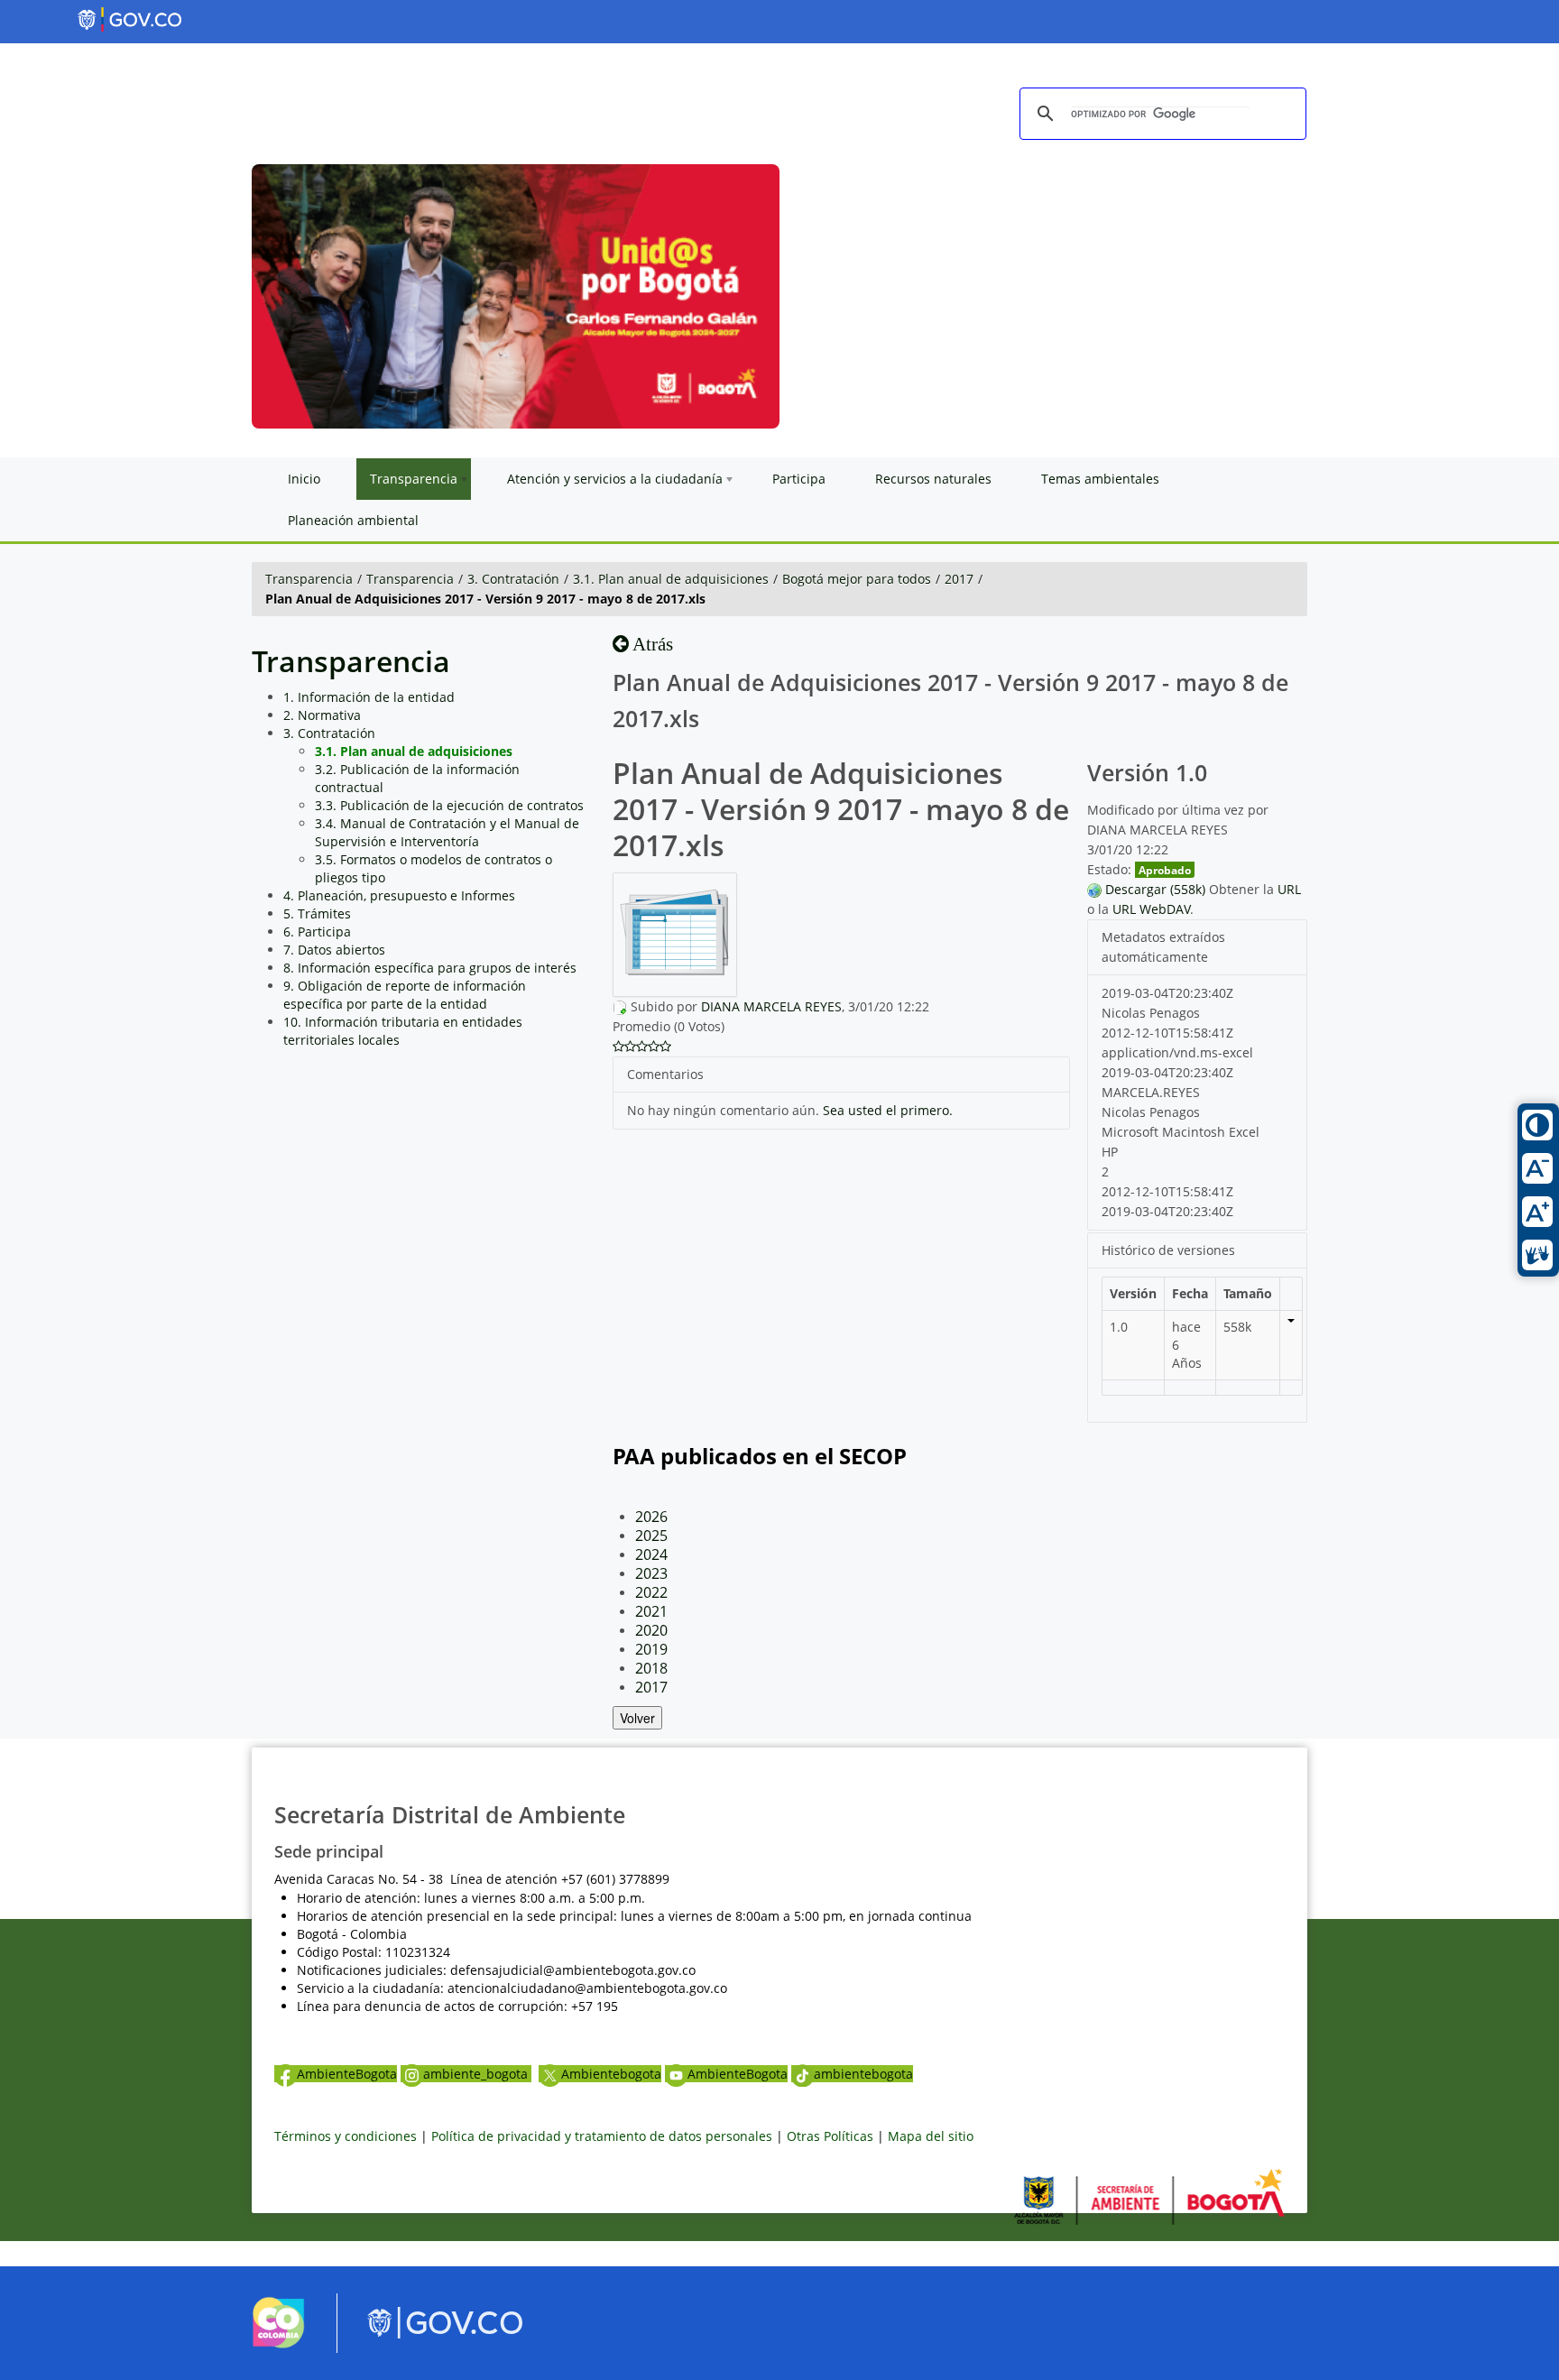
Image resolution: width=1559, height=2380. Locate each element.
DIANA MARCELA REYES (771, 1006)
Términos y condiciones (346, 2136)
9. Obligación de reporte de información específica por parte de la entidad (405, 995)
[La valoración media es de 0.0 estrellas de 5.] (618, 1047)
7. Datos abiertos (334, 950)
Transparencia (309, 579)
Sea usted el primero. (888, 1110)
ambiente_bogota (477, 2074)
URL (1289, 889)
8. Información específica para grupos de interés (430, 968)
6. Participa (317, 932)
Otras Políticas (830, 2136)
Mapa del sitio (931, 2136)
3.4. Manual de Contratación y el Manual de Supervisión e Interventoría (447, 832)
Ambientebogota (611, 2074)
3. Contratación (513, 579)
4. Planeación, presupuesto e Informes (399, 895)
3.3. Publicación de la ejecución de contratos (449, 805)
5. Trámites (317, 913)
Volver (637, 1718)
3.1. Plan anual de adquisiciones (671, 579)
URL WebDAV (1151, 909)
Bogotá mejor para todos (857, 579)
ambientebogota (863, 2074)
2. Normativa (322, 715)
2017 (959, 579)
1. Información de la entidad (369, 697)
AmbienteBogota (347, 2074)
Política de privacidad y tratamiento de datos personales (602, 2136)
